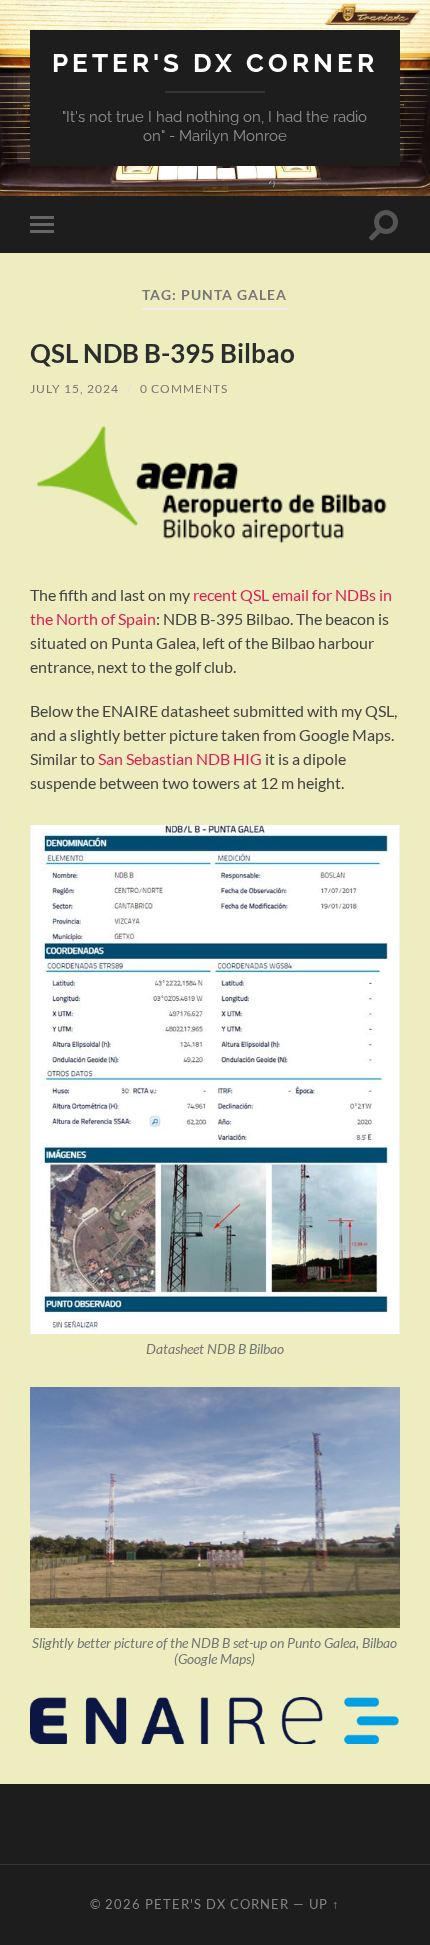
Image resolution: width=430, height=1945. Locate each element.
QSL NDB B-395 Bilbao (162, 353)
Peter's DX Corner (215, 62)
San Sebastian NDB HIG (180, 758)
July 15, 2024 (74, 388)
